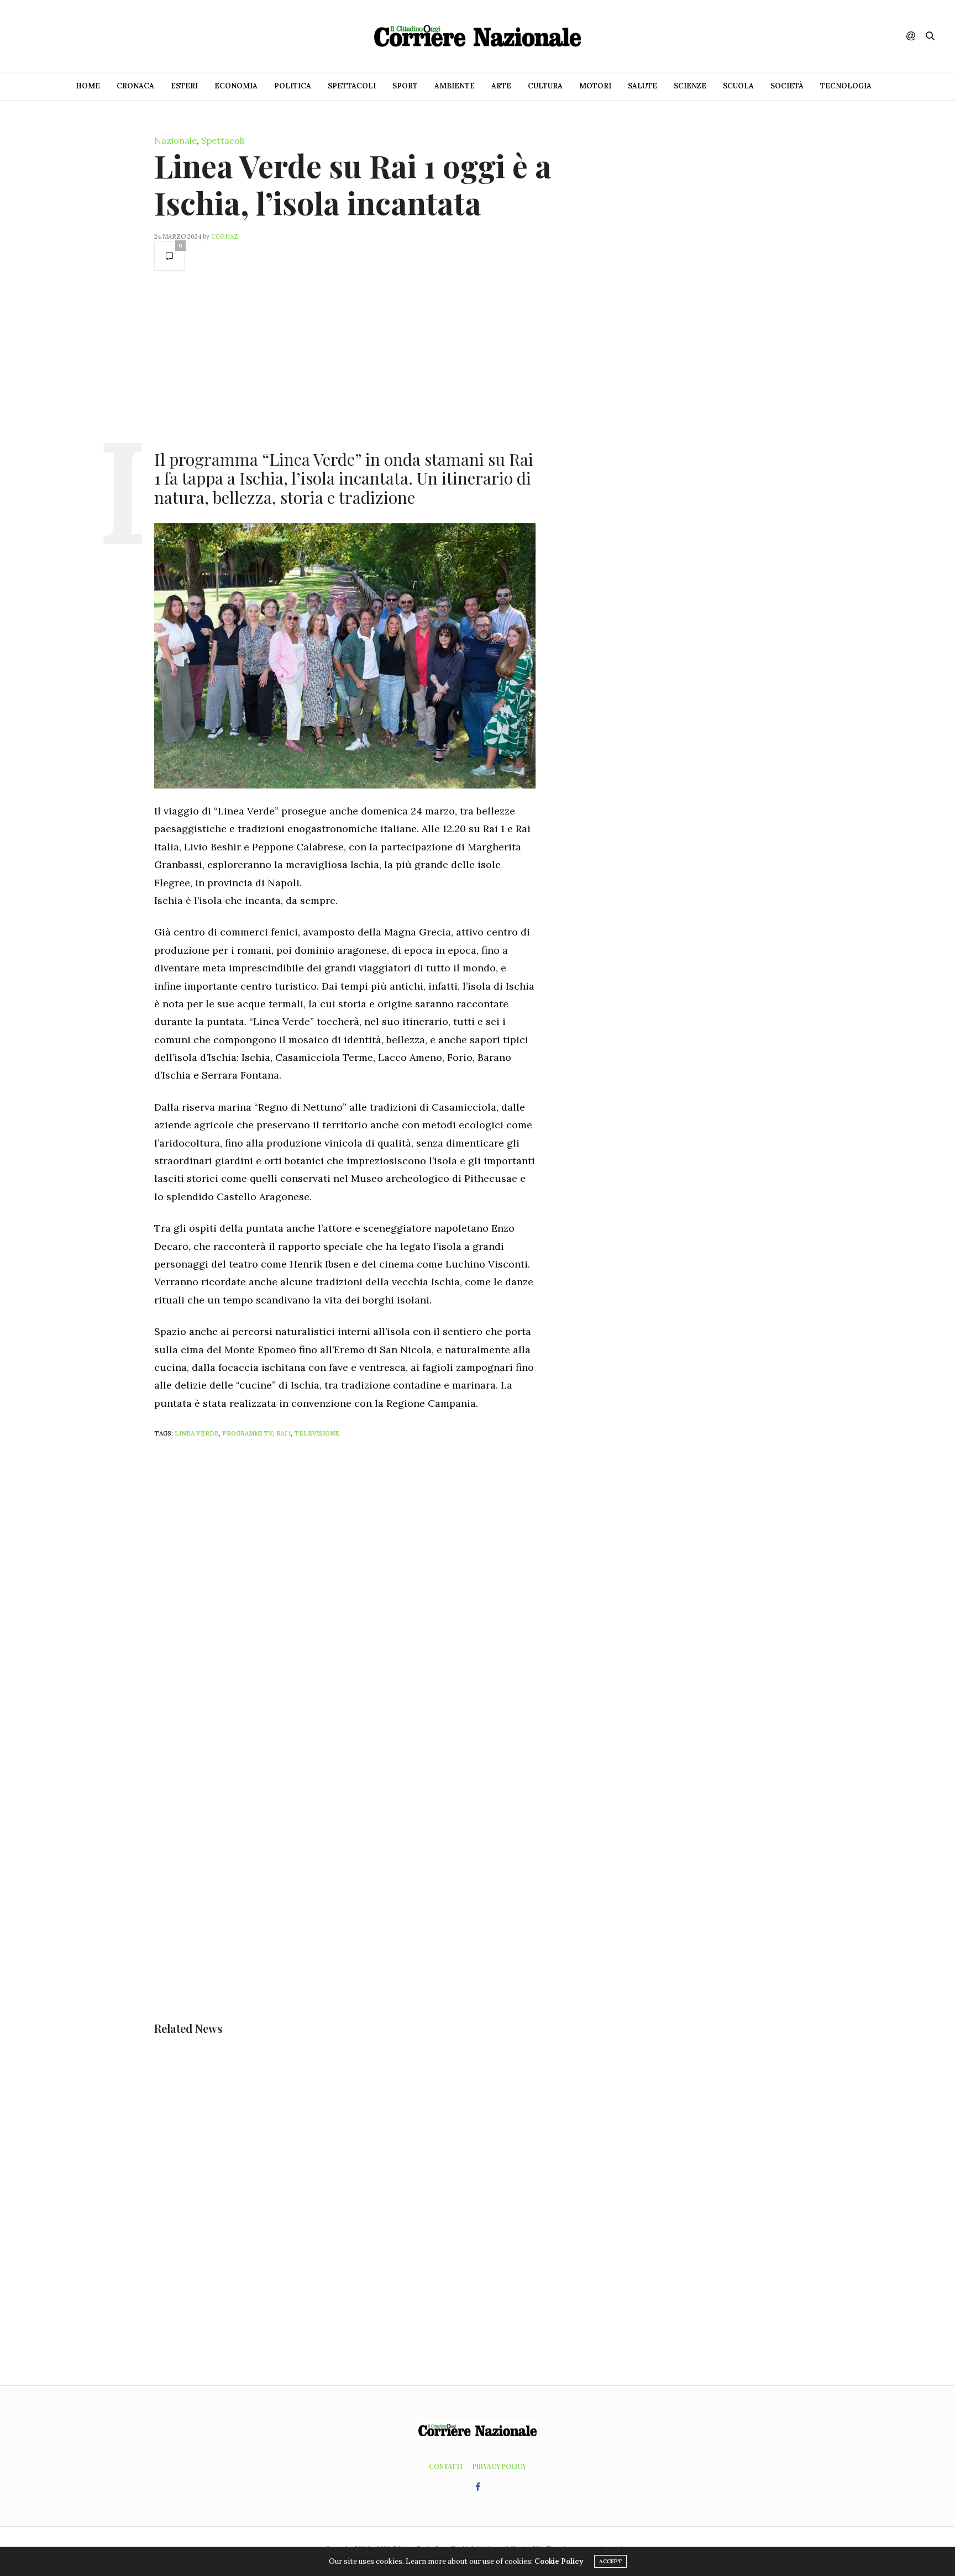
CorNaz (225, 236)
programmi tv (248, 1433)
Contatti (446, 2466)
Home (88, 86)
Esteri (184, 86)
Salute (642, 86)
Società (787, 86)
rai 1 (284, 1433)
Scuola (738, 86)
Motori (595, 86)
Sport (405, 86)
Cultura (545, 86)
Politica (293, 86)
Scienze (690, 86)
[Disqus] (367, 1593)
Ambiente (455, 86)
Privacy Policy (499, 2466)
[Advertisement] (345, 359)
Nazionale (175, 140)
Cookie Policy (559, 2561)
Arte (501, 86)
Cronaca (135, 86)
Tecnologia (846, 86)
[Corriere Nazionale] (478, 36)
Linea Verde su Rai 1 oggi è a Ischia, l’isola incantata (353, 184)
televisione (317, 1433)
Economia (236, 86)
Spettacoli (352, 86)
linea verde (197, 1433)
